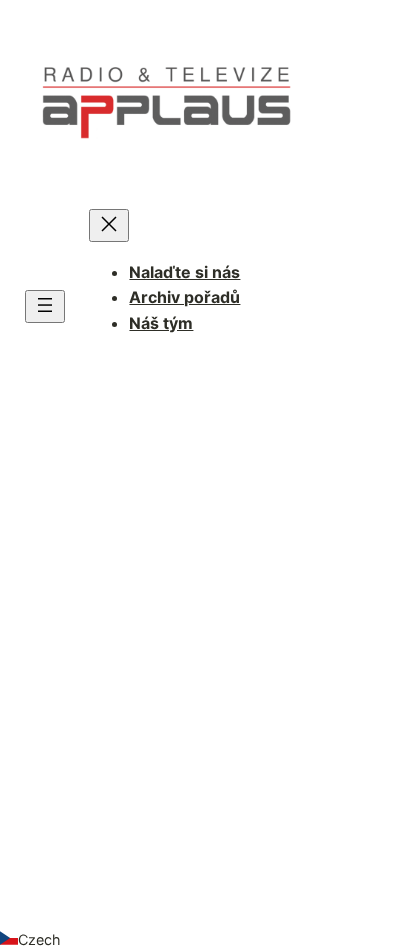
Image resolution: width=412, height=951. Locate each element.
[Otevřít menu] (45, 306)
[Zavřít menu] (109, 225)
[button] (206, 939)
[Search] (324, 710)
